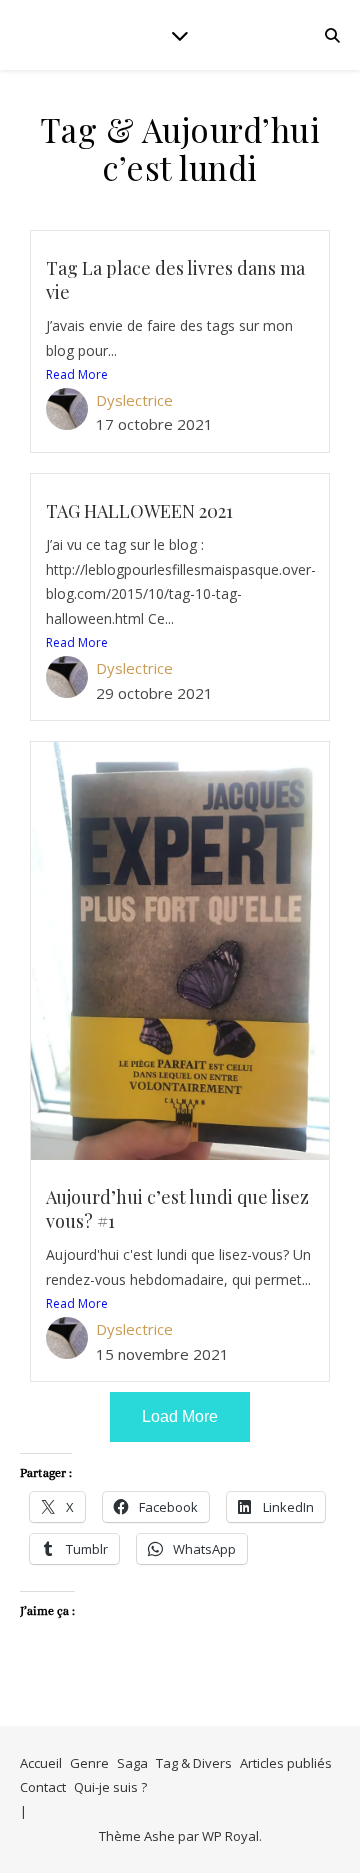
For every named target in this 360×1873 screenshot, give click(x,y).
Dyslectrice (134, 400)
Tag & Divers (194, 1763)
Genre (89, 1763)
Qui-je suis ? (110, 1787)
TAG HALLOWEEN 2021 (139, 511)
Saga (132, 1763)
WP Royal (230, 1836)
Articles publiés (286, 1763)
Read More (77, 374)
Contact (43, 1787)
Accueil (41, 1763)
